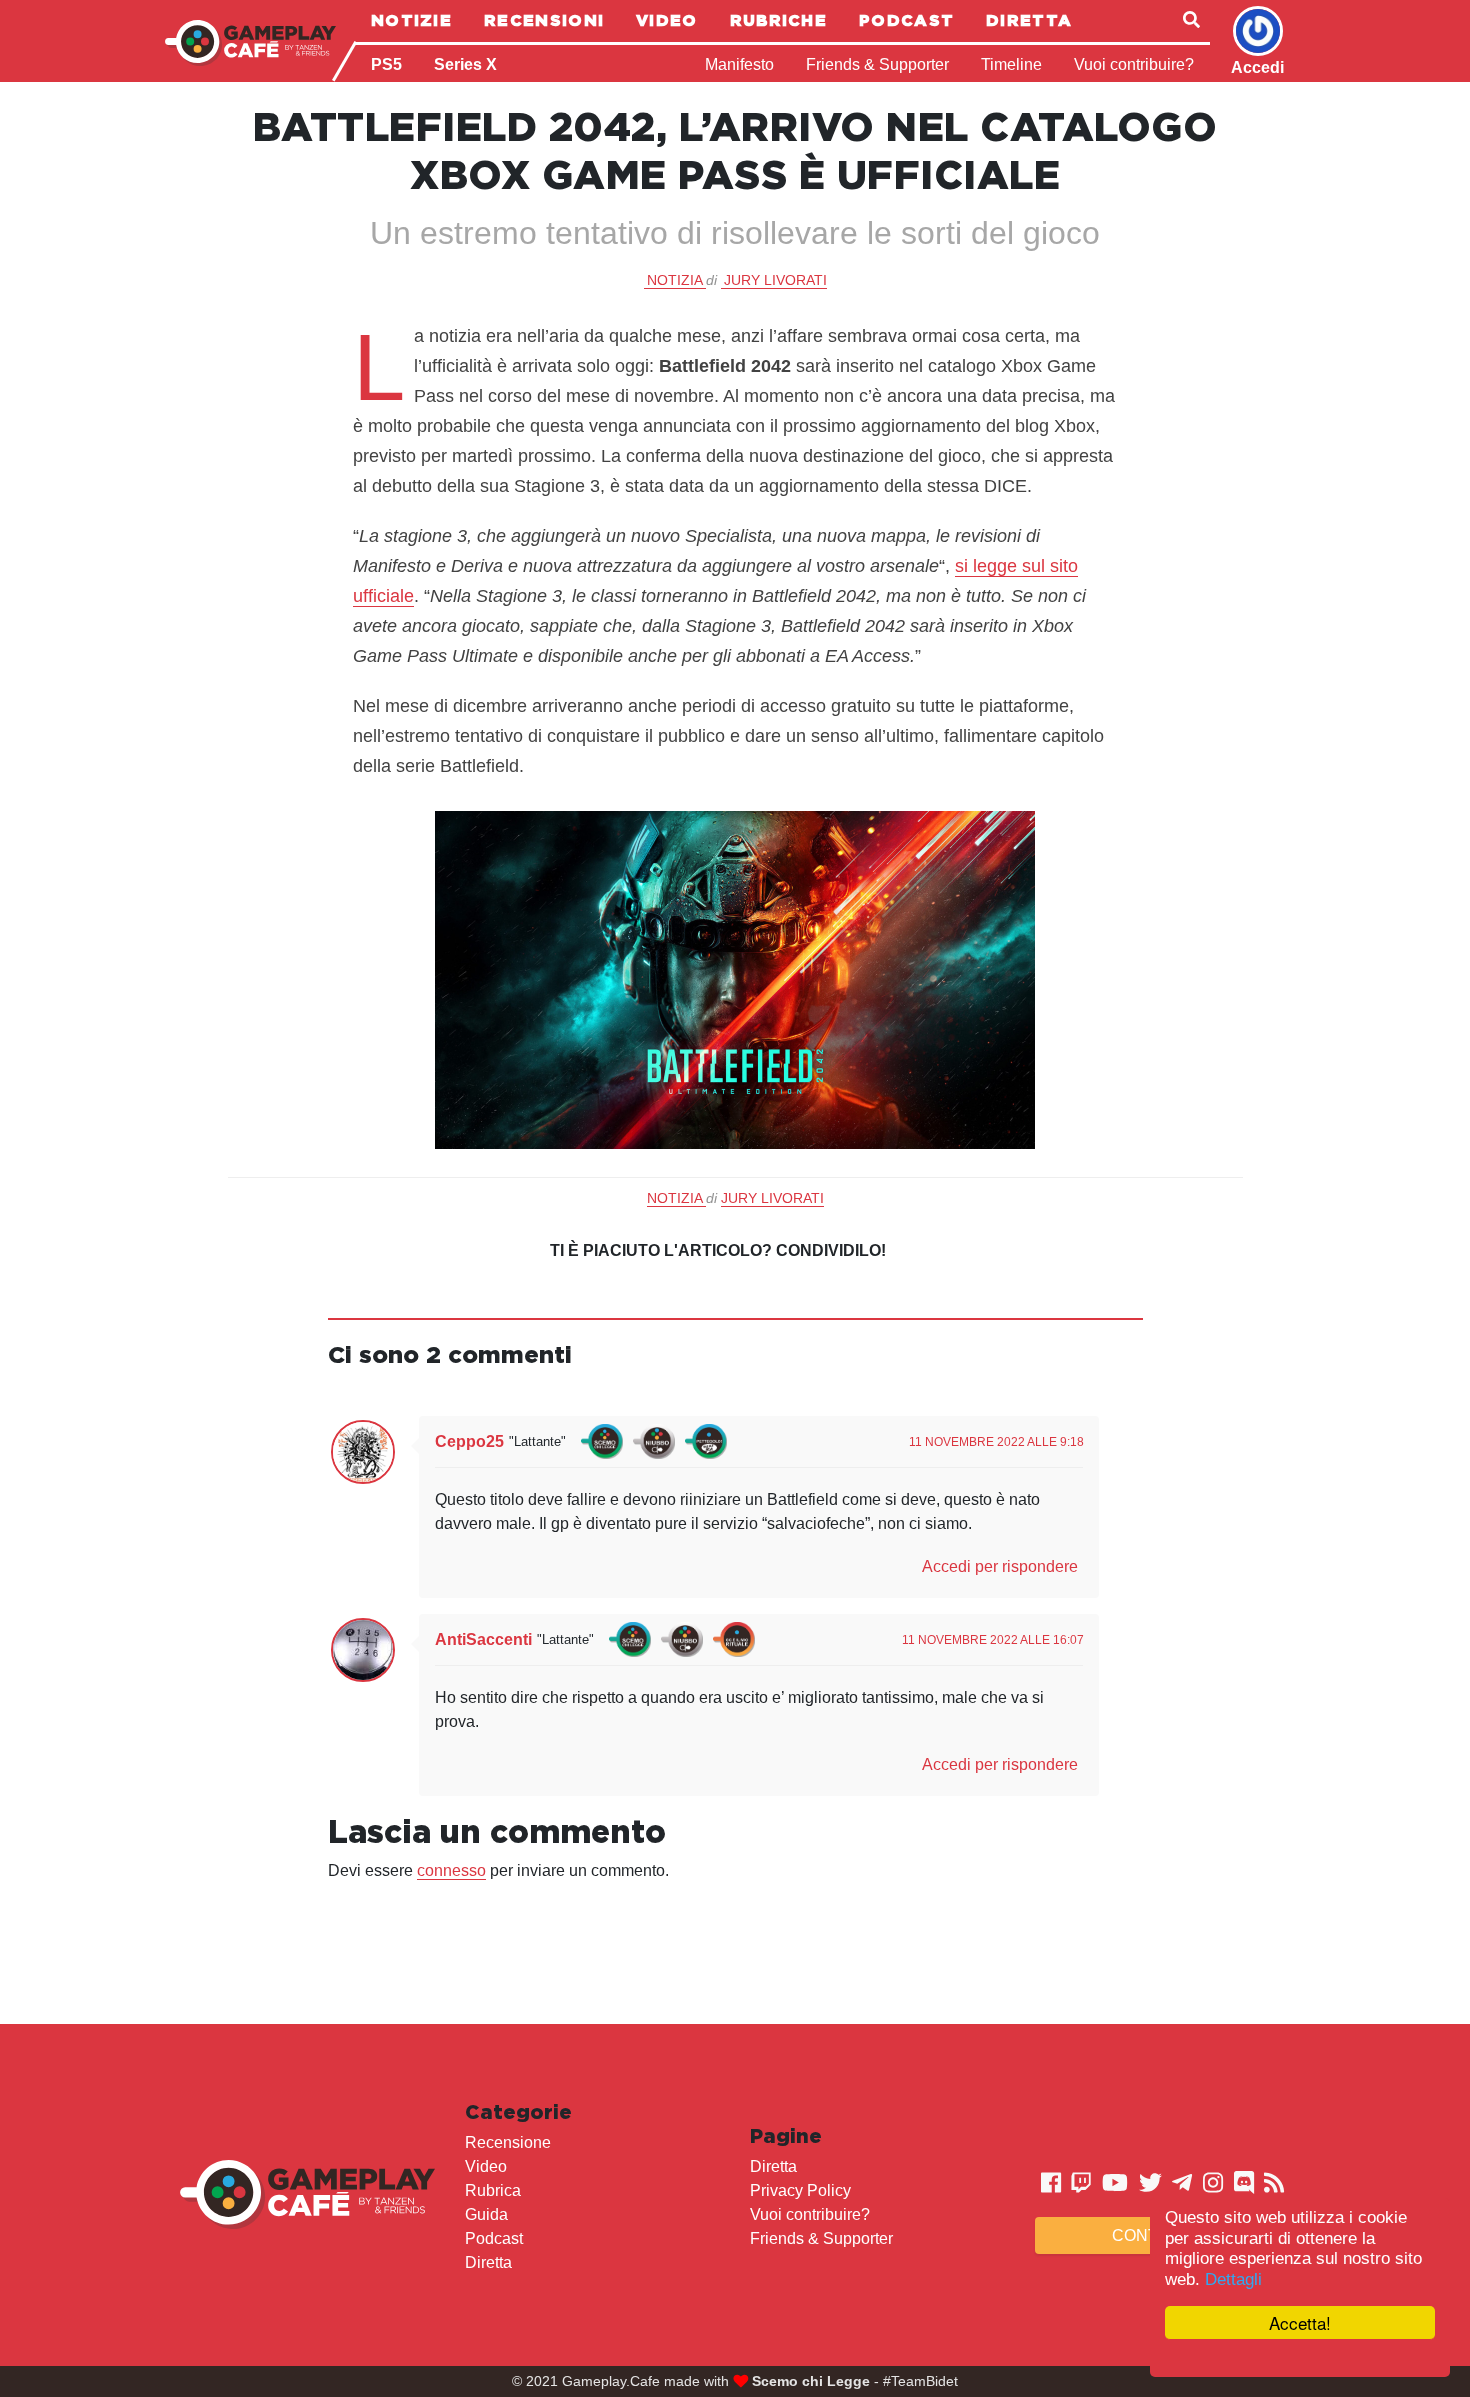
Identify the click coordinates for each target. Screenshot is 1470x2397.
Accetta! (1300, 2322)
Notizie (411, 20)
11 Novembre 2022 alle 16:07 (993, 1640)
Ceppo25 (469, 1441)
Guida (486, 2214)
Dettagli (1233, 2279)
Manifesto (739, 64)
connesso (451, 1870)
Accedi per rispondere (1000, 1566)
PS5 (386, 64)
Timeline (1011, 64)
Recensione (508, 2142)
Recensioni (544, 20)
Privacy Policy (800, 2190)
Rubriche (778, 20)
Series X (465, 64)
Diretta (1029, 20)
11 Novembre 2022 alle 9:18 (996, 1442)
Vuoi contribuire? (1134, 64)
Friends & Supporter (877, 64)
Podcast (906, 20)
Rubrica (493, 2190)
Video (667, 20)
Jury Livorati (775, 280)
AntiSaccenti (483, 1639)
